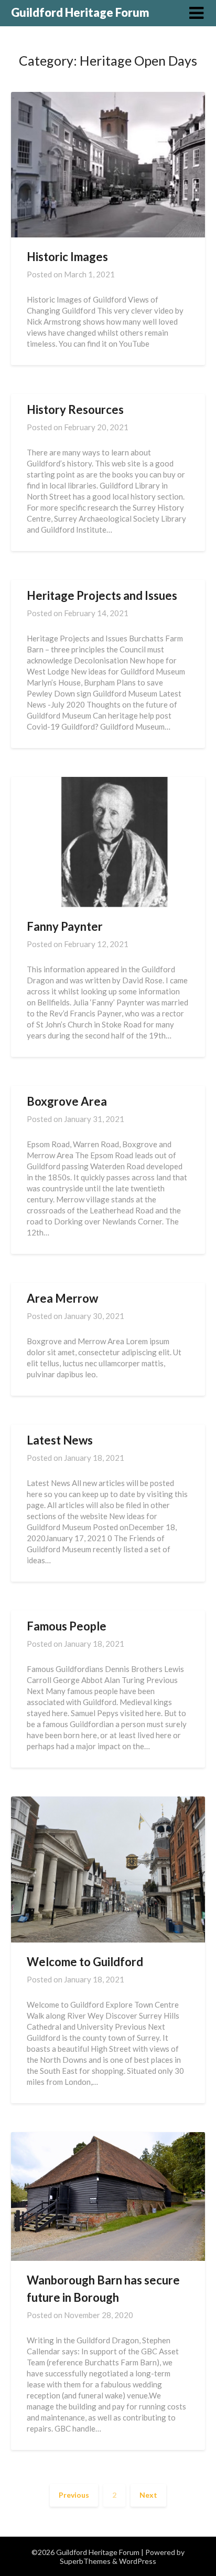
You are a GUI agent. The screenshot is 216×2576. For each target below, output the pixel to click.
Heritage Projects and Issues (102, 595)
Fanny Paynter (65, 926)
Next (148, 2495)
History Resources (75, 409)
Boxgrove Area (67, 1101)
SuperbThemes (85, 2561)
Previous (74, 2495)
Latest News (60, 1440)
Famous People (67, 1626)
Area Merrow (62, 1298)
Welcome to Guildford (85, 1962)
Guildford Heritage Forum (80, 12)
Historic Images (67, 257)
